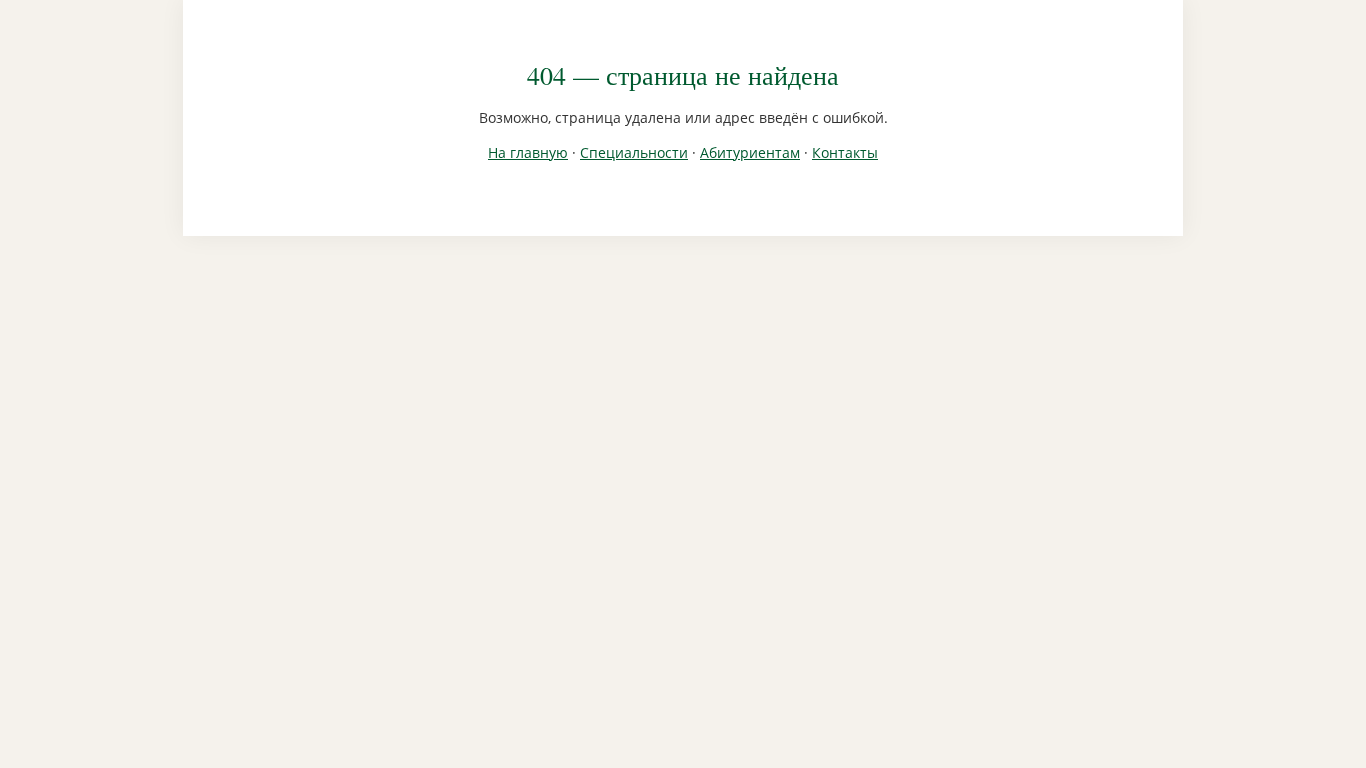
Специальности (634, 152)
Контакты (845, 152)
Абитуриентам (750, 152)
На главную (528, 152)
